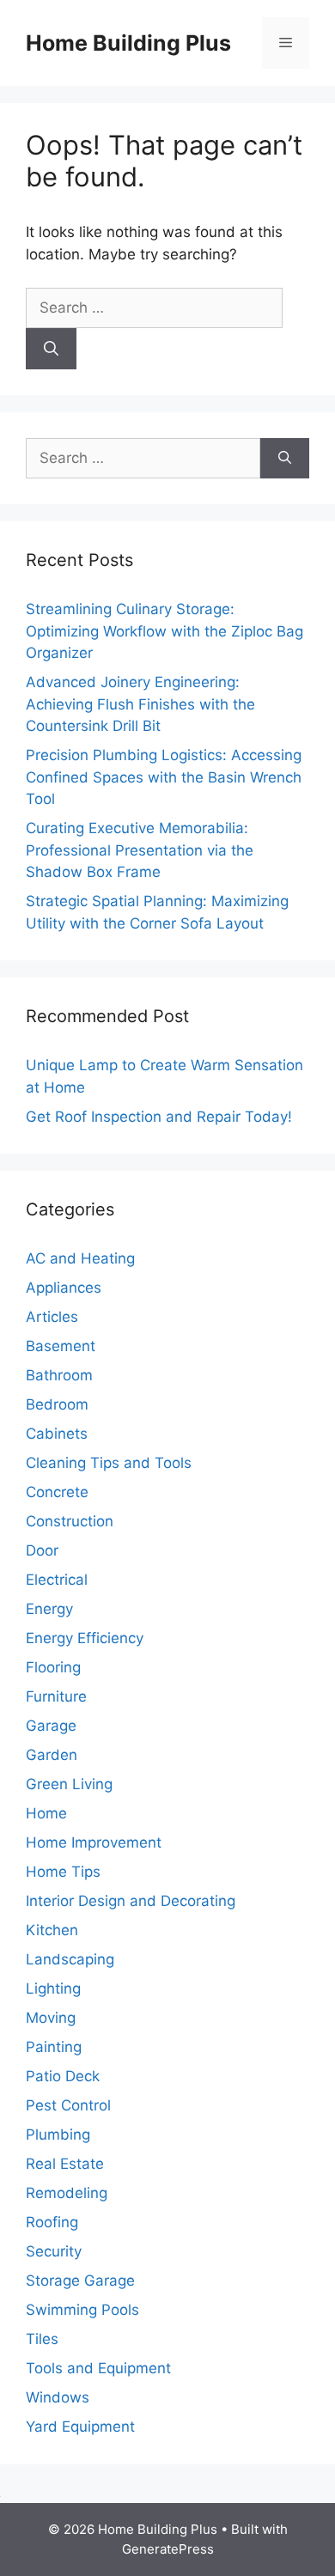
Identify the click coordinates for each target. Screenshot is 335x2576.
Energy (49, 1609)
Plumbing (58, 2134)
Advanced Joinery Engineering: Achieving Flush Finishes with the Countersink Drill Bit (140, 704)
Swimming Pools (82, 2310)
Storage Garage (80, 2281)
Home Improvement (94, 1842)
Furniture (56, 1696)
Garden (52, 1755)
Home (46, 1813)
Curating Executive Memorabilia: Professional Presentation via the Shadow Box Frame (140, 850)
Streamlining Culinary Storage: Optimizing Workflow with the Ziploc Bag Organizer (164, 631)
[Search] (51, 349)
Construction (70, 1521)
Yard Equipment (80, 2427)
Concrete (57, 1492)
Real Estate (65, 2164)
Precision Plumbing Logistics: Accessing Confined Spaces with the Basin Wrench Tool (164, 777)
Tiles (42, 2339)
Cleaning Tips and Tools (109, 1463)
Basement (61, 1346)
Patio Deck (63, 2076)
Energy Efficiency (85, 1638)
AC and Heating (80, 1258)
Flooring (53, 1667)
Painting (54, 2047)
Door (42, 1550)
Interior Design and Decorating (131, 1901)
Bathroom (59, 1375)
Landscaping (70, 1959)
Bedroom (57, 1404)
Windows (58, 2397)
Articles (52, 1317)
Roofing (52, 2222)
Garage (51, 1726)
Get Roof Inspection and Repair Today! (159, 1117)
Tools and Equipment (98, 2368)
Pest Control (68, 2105)
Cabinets (57, 1434)
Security (54, 2251)
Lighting (53, 1988)
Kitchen (52, 1930)
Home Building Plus (128, 43)
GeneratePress (168, 2549)
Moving (51, 2018)
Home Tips (63, 1872)
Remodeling (67, 2193)
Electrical (57, 1580)
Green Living (69, 1784)
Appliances (64, 1288)
